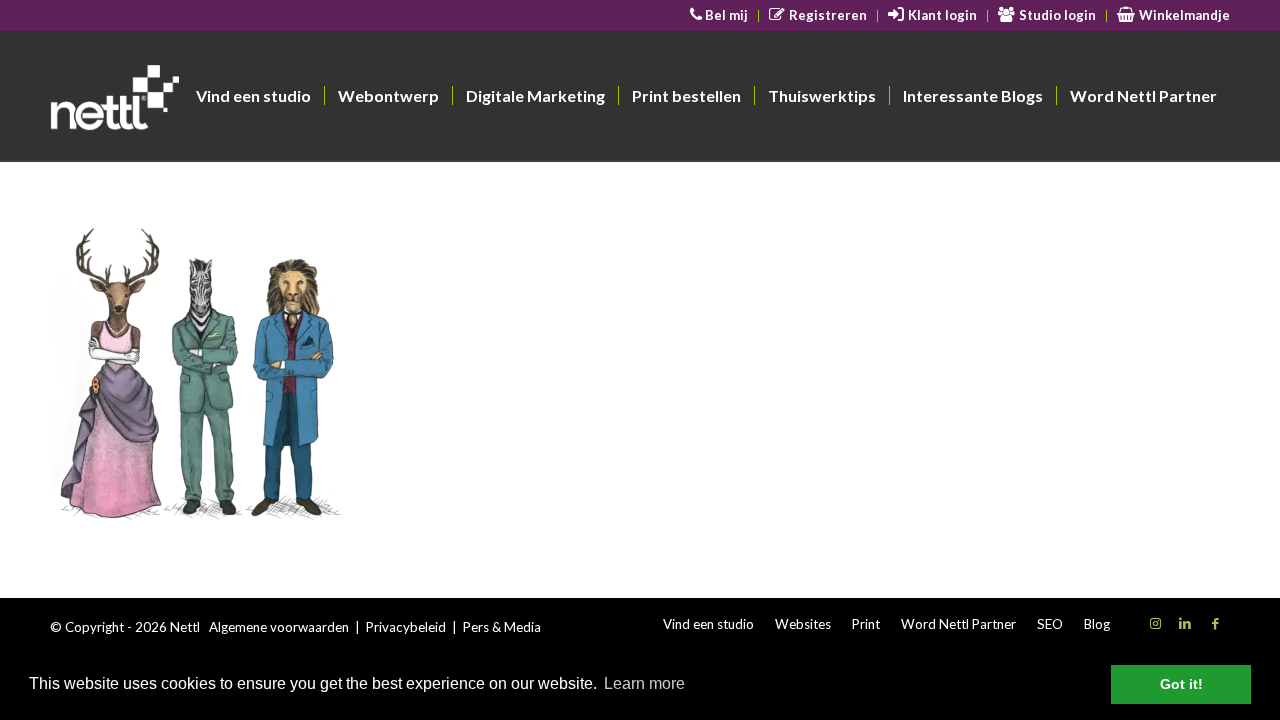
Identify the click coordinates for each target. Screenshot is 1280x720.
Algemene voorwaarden (279, 627)
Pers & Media (502, 627)
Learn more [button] (644, 683)
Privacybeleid (406, 627)
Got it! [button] (1181, 684)
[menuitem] (720, 16)
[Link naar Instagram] (1155, 623)
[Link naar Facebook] (1215, 623)
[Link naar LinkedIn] (1185, 623)
